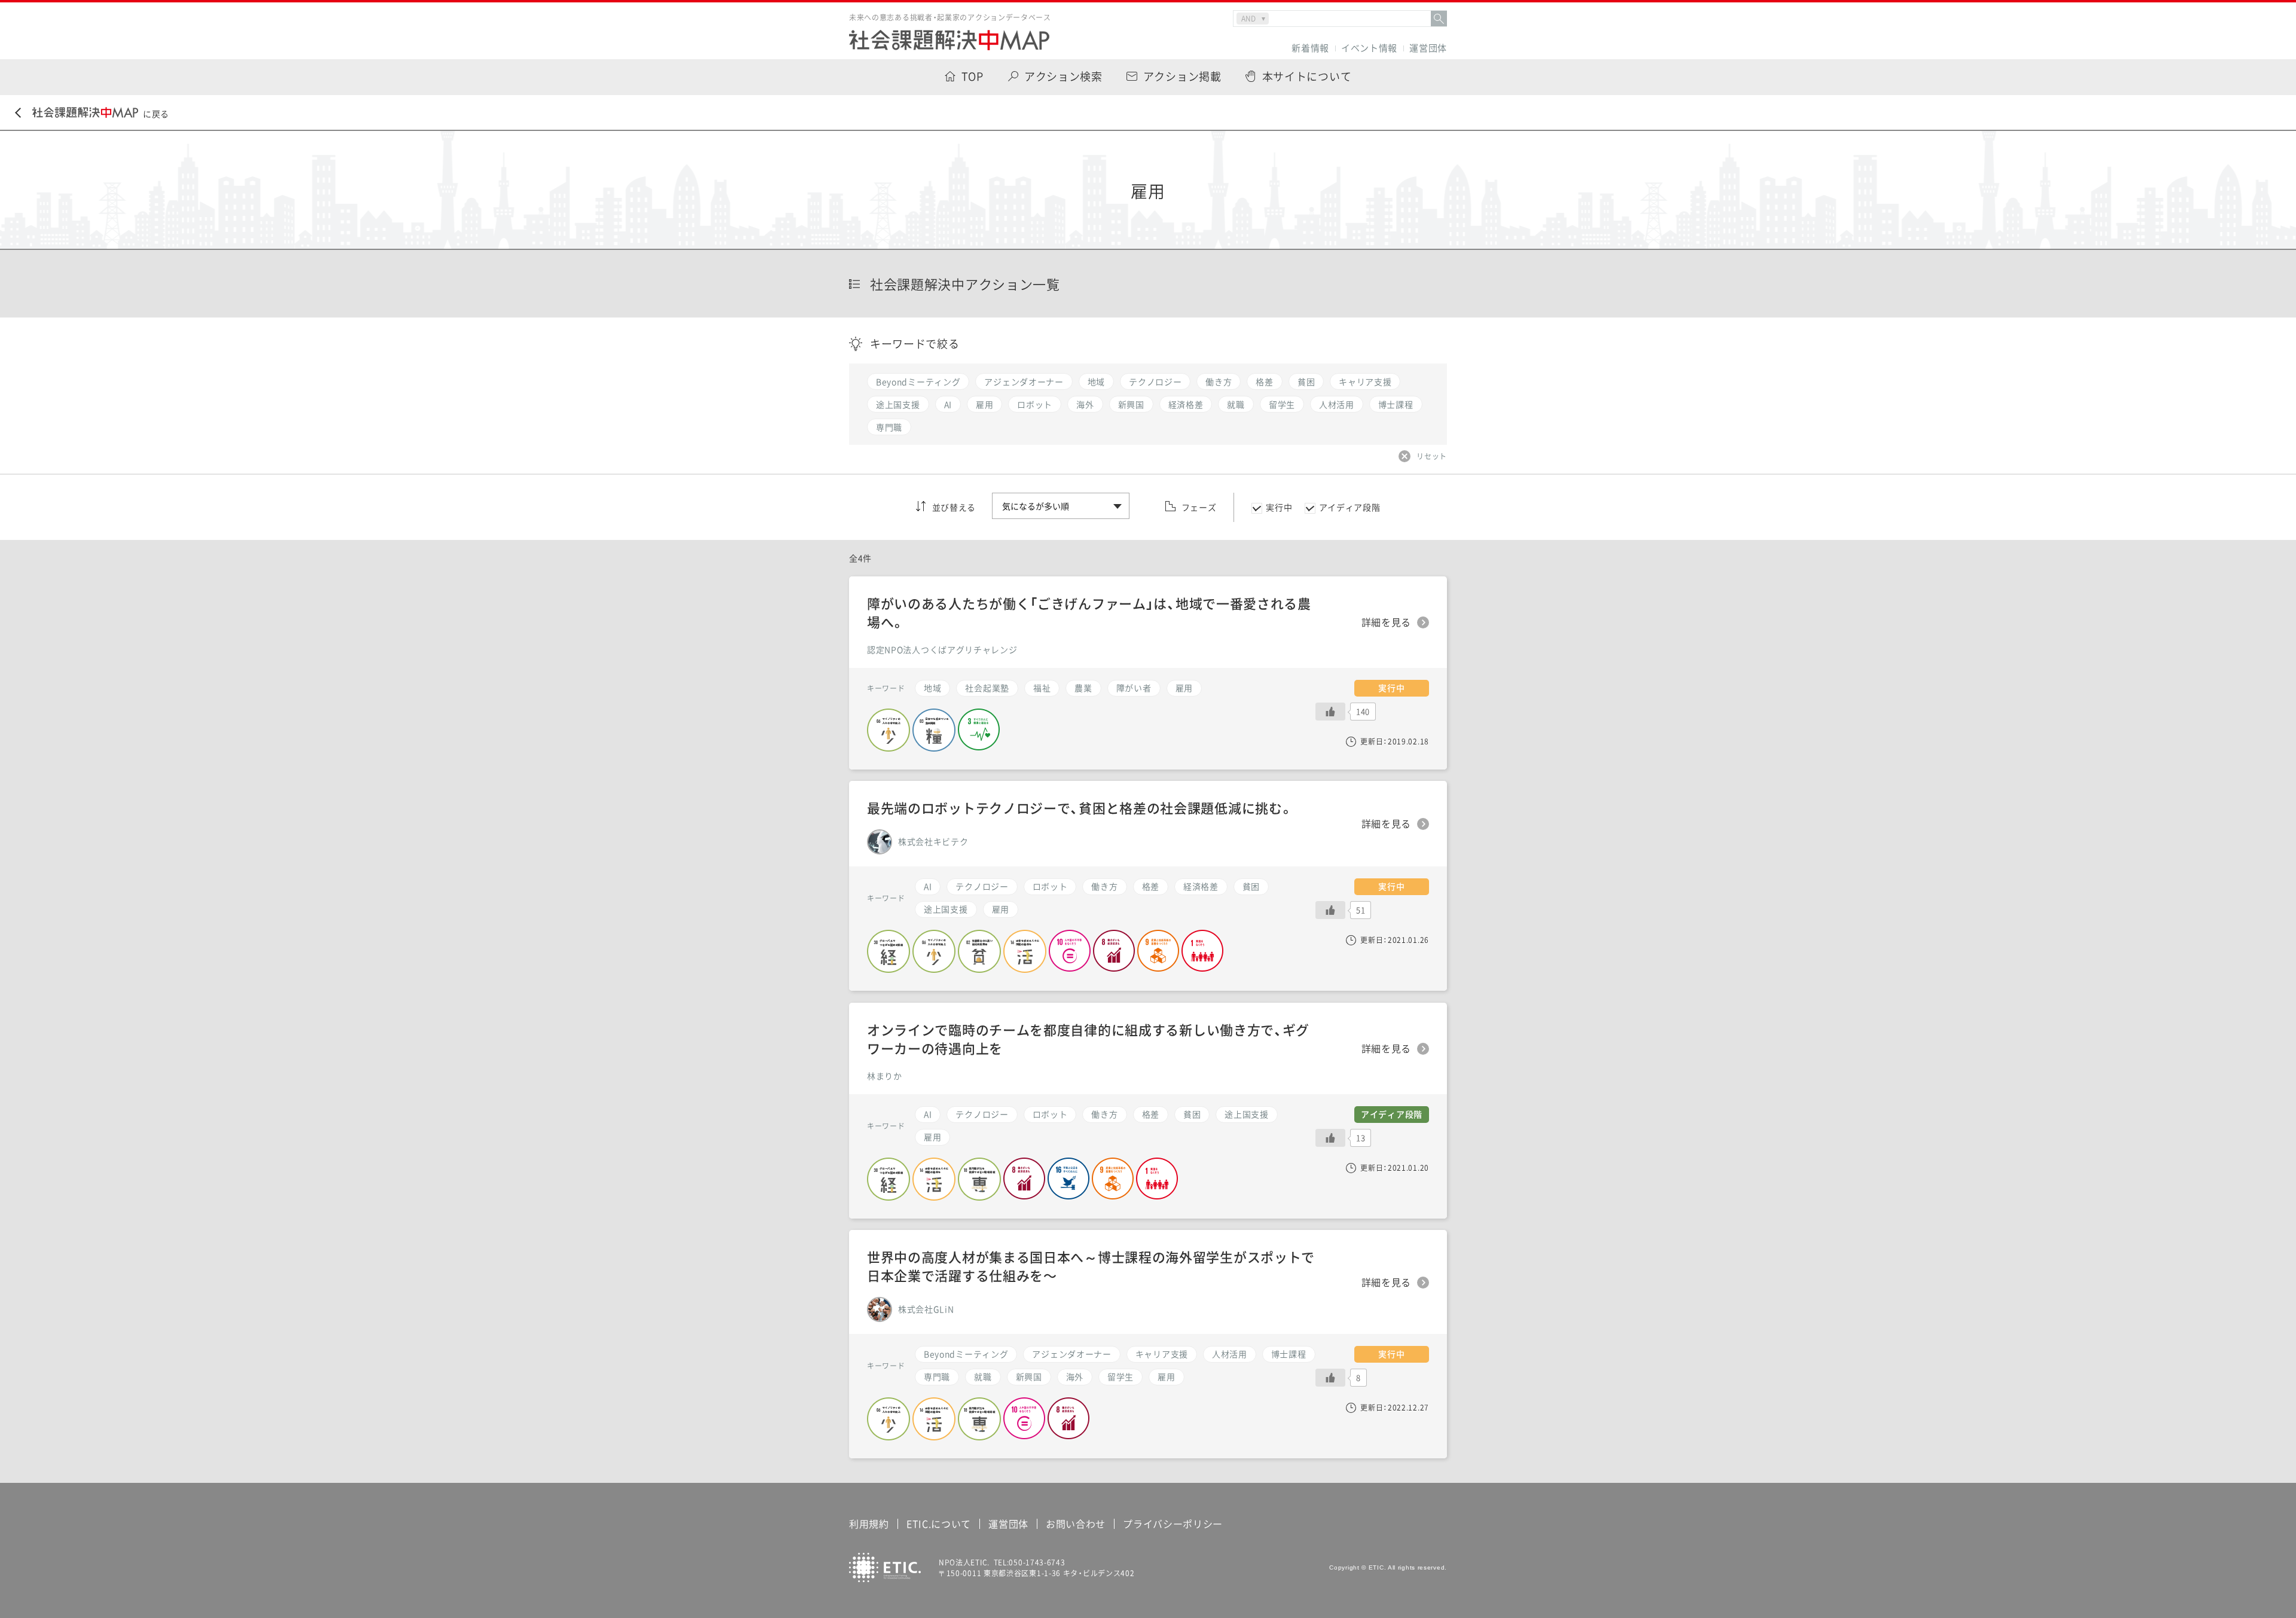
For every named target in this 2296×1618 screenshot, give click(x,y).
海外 (1075, 1376)
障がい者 (1134, 688)
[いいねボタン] (1330, 1378)
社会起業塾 (987, 688)
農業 (1083, 688)
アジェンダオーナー (1071, 1354)
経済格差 (1201, 886)
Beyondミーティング (966, 1354)
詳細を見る (1387, 1283)
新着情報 (1310, 48)
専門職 (937, 1376)
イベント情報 (1369, 48)
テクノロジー (982, 886)
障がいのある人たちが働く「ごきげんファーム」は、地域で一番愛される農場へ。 (1089, 612)
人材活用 (1230, 1354)
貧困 (1251, 886)
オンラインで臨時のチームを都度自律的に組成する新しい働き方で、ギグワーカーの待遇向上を (1088, 1039)
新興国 (1029, 1376)
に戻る (156, 114)
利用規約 (869, 1524)
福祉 (1042, 688)
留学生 (1120, 1376)
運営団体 (1428, 48)
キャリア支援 (1162, 1354)
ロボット (1050, 886)
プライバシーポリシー (1173, 1524)
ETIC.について (939, 1524)
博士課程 (1289, 1354)
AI (928, 886)
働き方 (1104, 886)
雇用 (1166, 1376)
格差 (1151, 886)
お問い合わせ (1076, 1524)
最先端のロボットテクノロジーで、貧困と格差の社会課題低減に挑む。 (1080, 808)
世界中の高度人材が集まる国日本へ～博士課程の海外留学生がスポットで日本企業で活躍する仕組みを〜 (1091, 1266)
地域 (932, 688)
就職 (983, 1376)
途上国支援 (946, 909)
